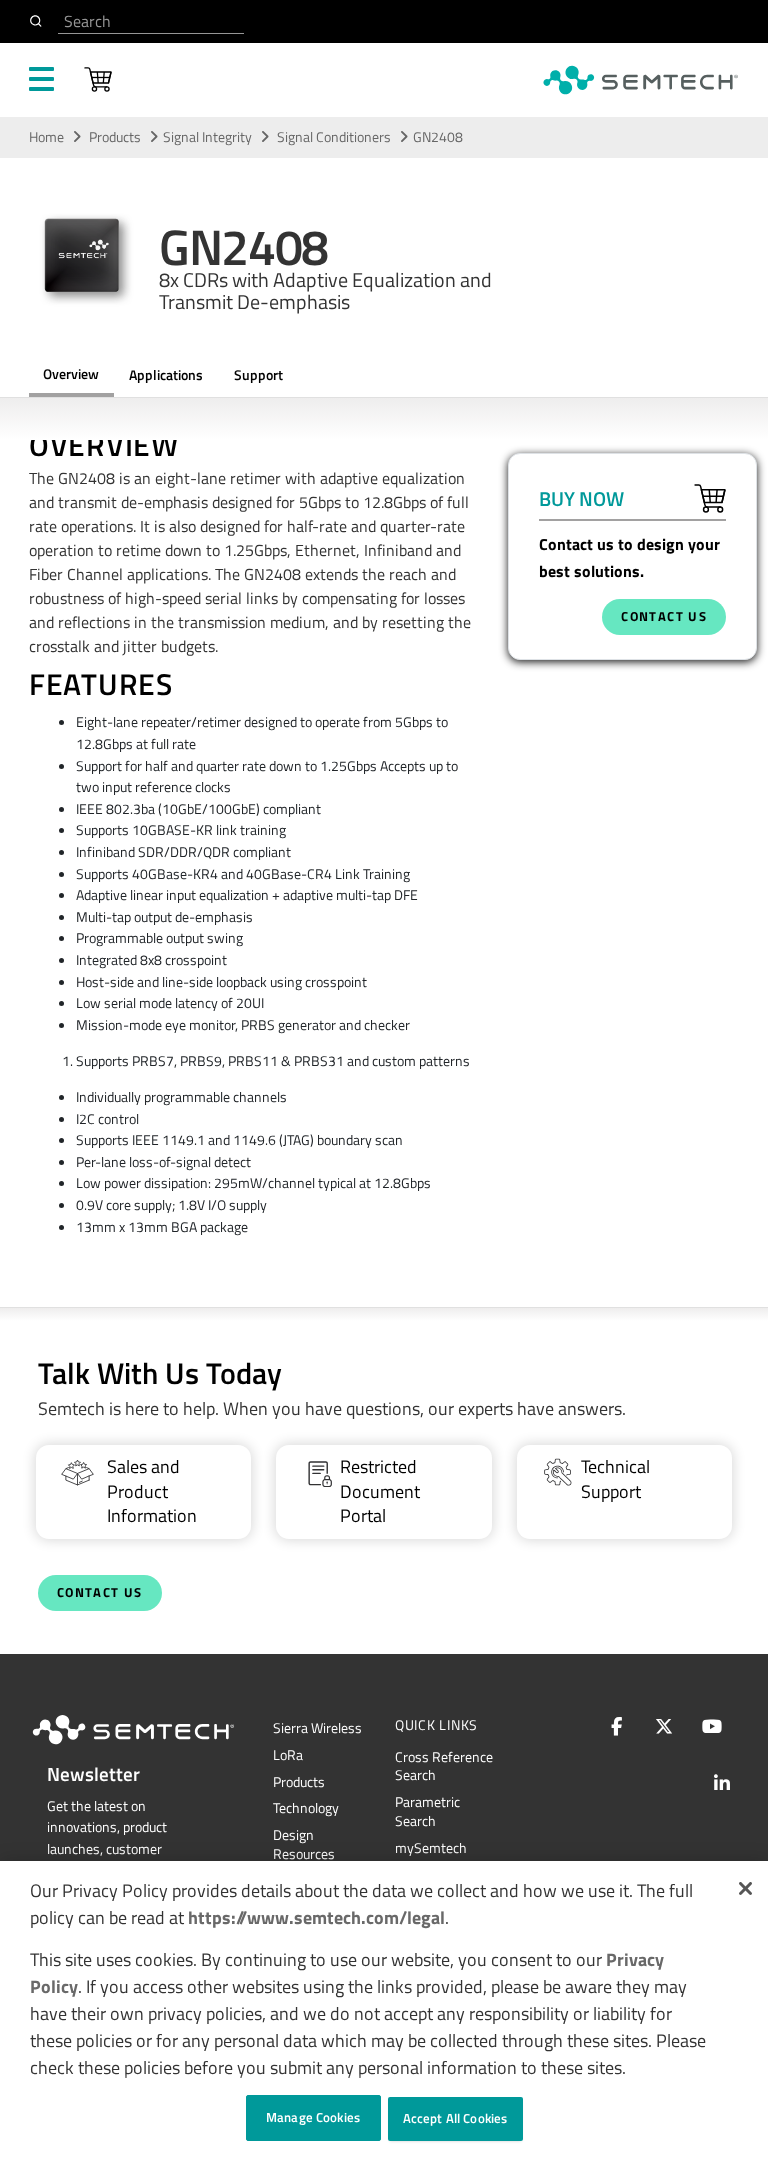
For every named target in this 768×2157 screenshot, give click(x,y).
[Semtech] (154, 1748)
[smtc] (640, 80)
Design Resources (304, 1844)
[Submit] (39, 21)
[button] (745, 1888)
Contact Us (100, 1592)
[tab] (258, 376)
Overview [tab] (71, 374)
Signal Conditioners (335, 137)
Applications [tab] (166, 375)
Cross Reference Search (444, 1766)
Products (115, 137)
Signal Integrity (207, 137)
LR (288, 1755)
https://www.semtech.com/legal (316, 1917)
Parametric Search (427, 1811)
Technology (306, 1808)
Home (46, 137)
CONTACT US (664, 616)
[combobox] (151, 21)
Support (258, 375)
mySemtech (431, 1848)
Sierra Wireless (317, 1728)
